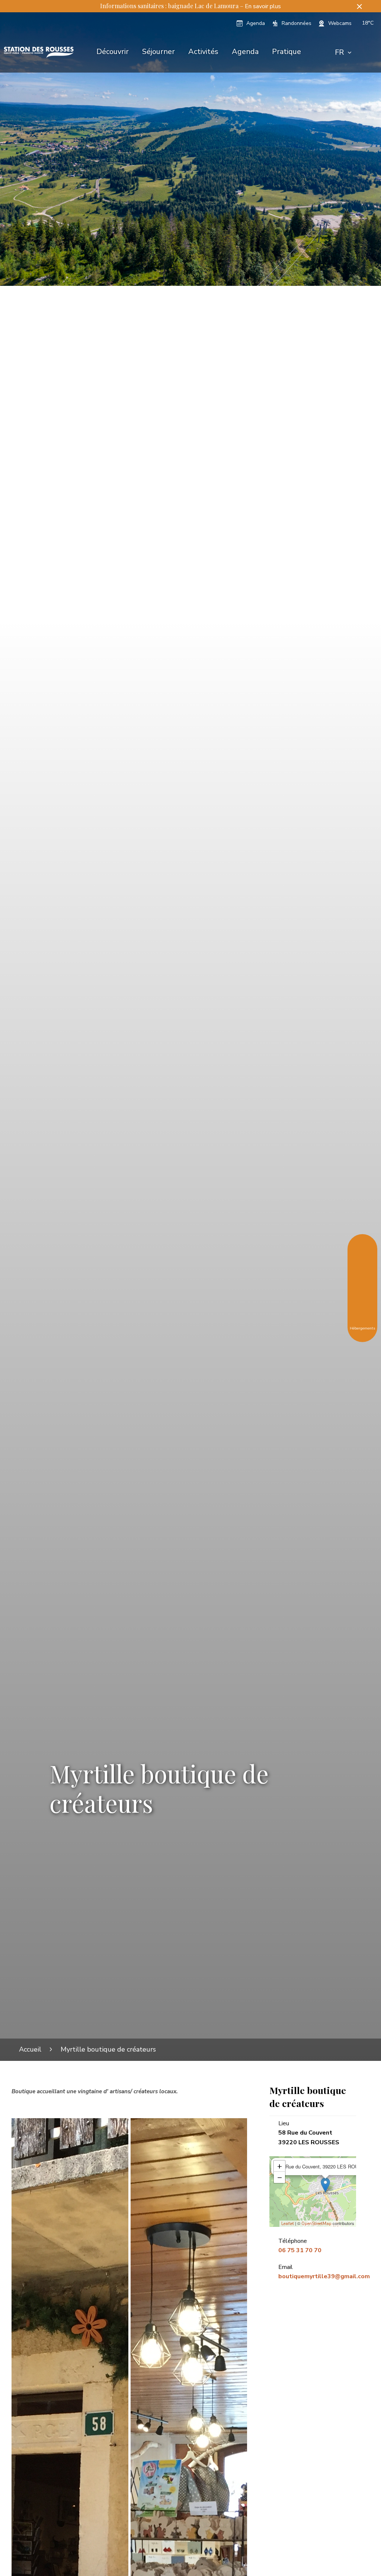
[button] (359, 6)
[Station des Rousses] (39, 52)
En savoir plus (263, 6)
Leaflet (288, 2224)
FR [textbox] (339, 52)
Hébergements (362, 1328)
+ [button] (280, 2166)
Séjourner (159, 52)
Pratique (286, 52)
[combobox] (343, 52)
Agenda (245, 52)
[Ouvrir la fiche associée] (325, 2185)
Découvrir (113, 52)
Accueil (30, 2049)
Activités (203, 52)
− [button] (280, 2177)
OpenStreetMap (316, 2224)
